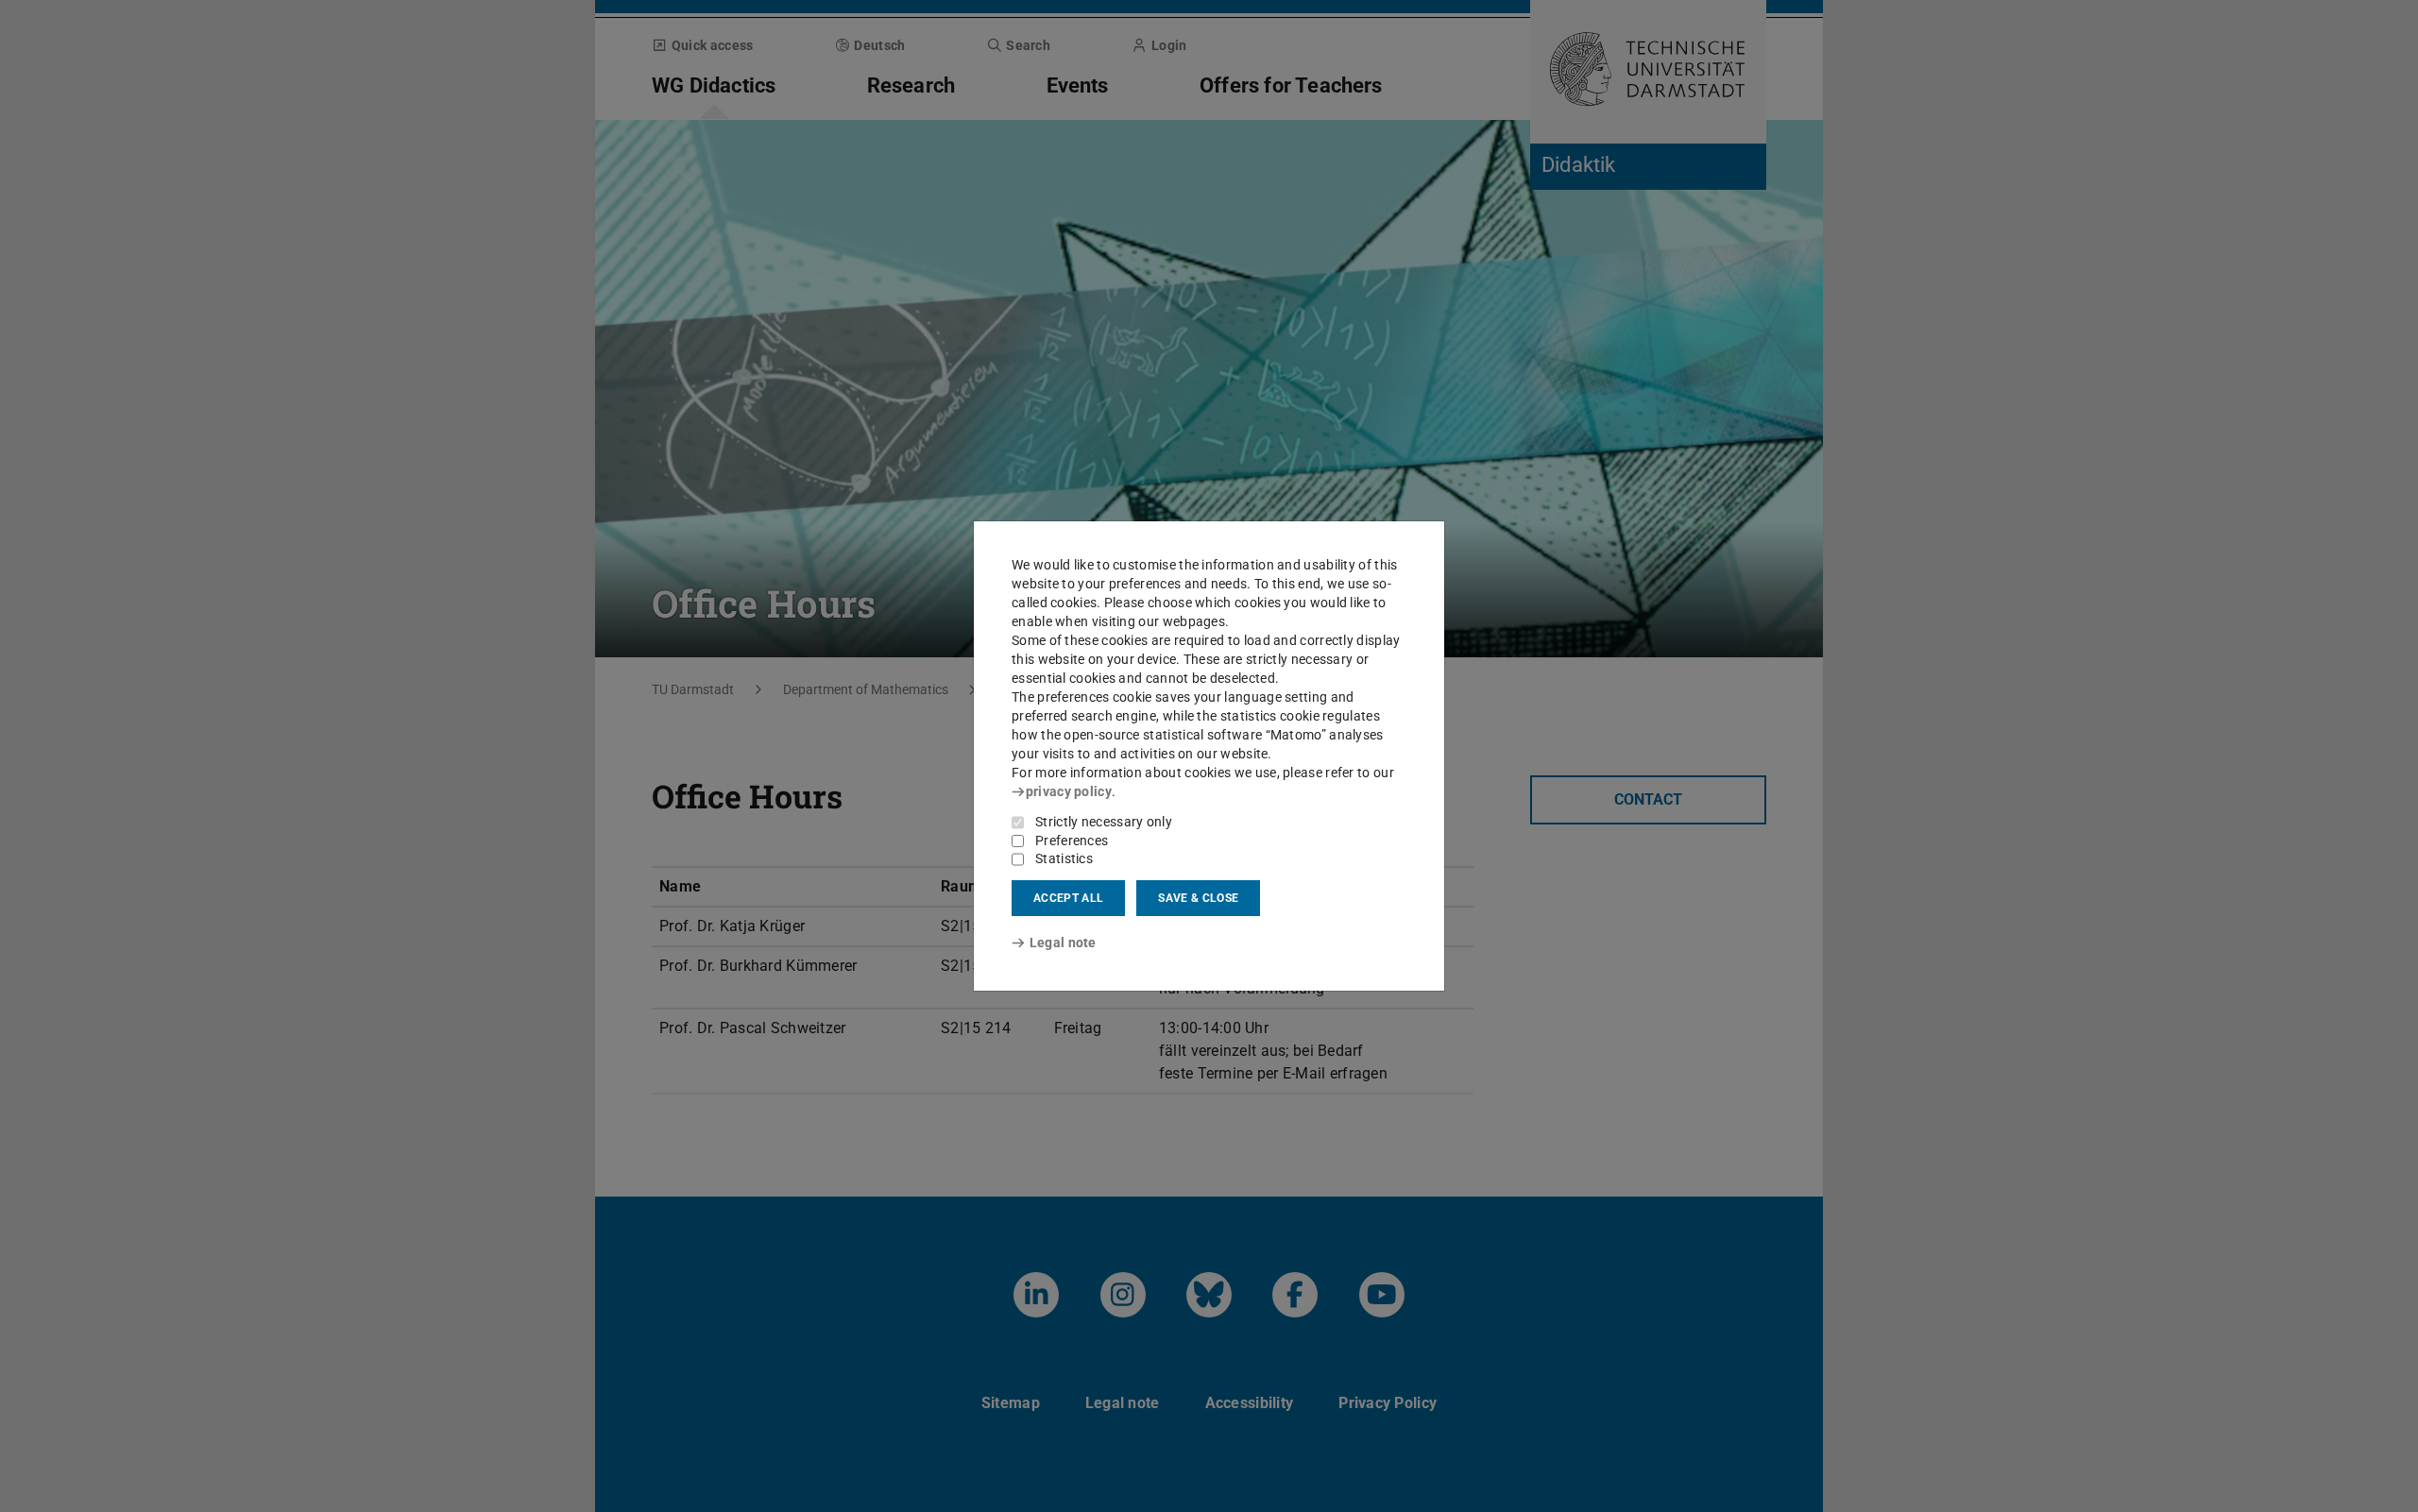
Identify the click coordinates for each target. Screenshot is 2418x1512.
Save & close (1198, 898)
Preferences (1072, 841)
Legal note (1063, 943)
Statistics (1064, 858)
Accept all (1068, 898)
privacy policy (1069, 791)
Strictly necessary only (1104, 822)
